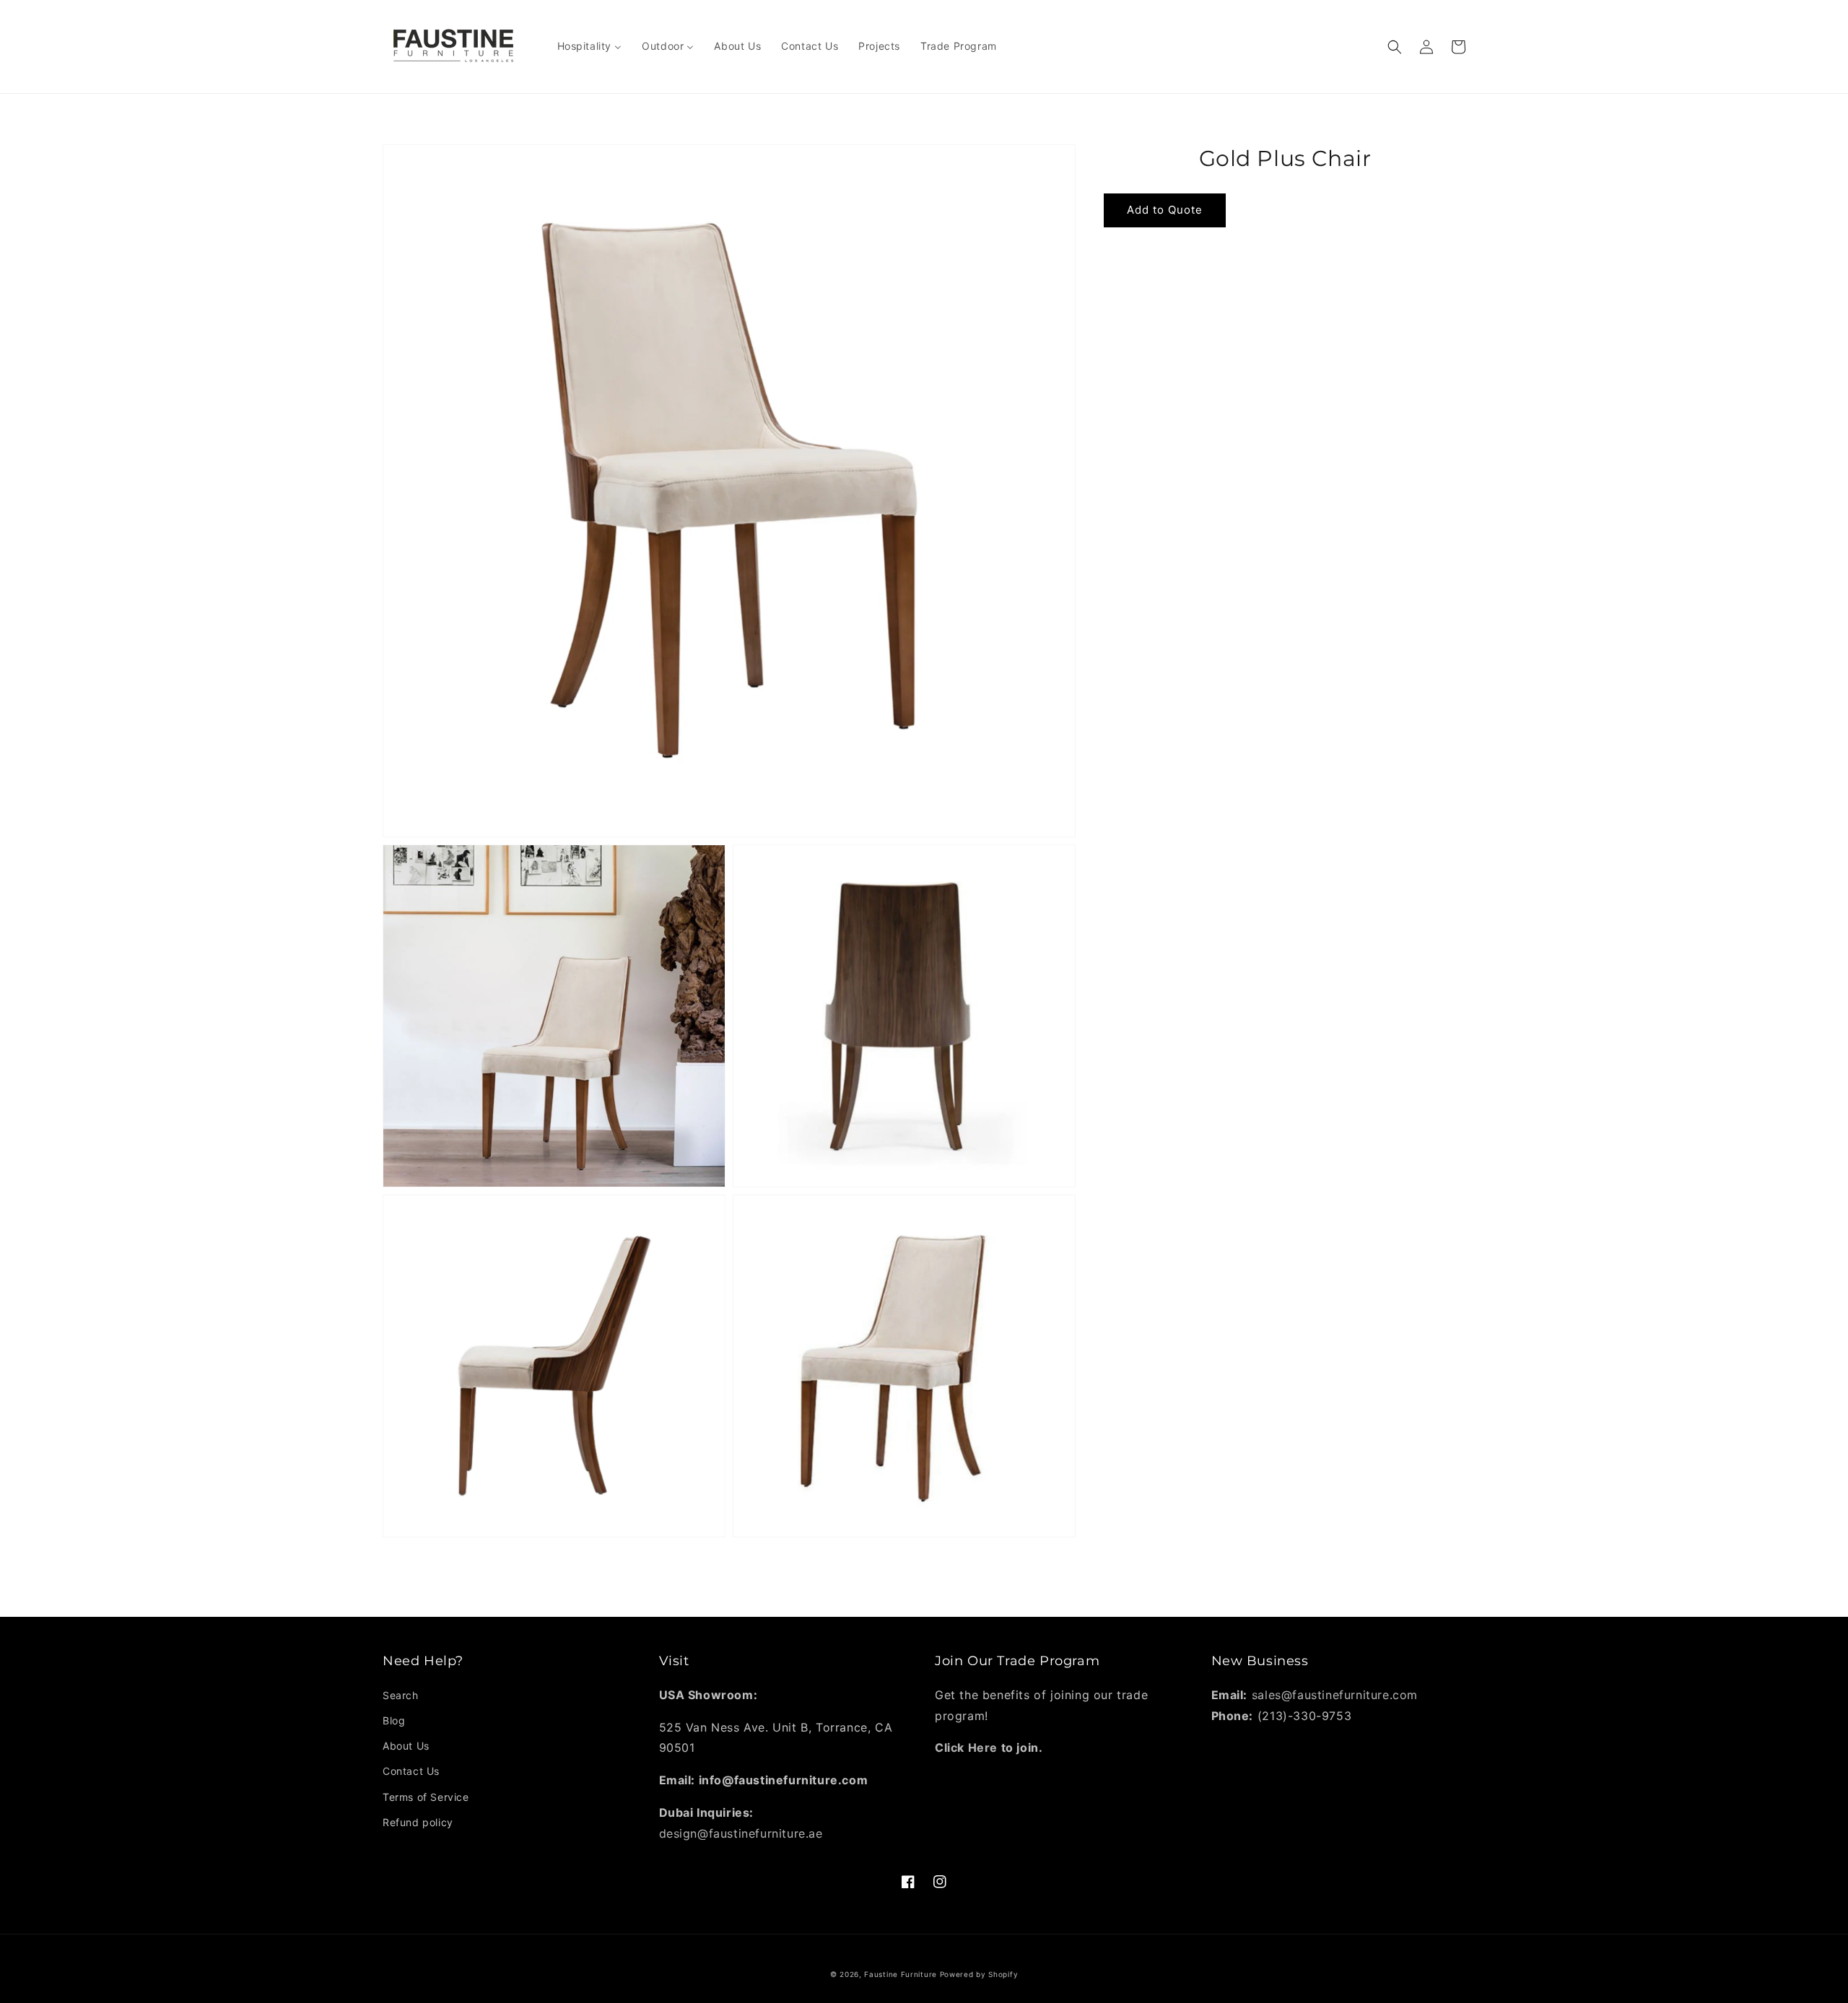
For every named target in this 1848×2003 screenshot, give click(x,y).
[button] (1395, 47)
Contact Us (411, 1771)
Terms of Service (426, 1797)
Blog (394, 1720)
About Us (406, 1746)
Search (401, 1695)
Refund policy (418, 1822)
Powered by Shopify (979, 1974)
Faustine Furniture (901, 1974)
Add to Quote (1165, 210)
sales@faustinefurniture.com (1335, 1695)
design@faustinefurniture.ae (741, 1833)
